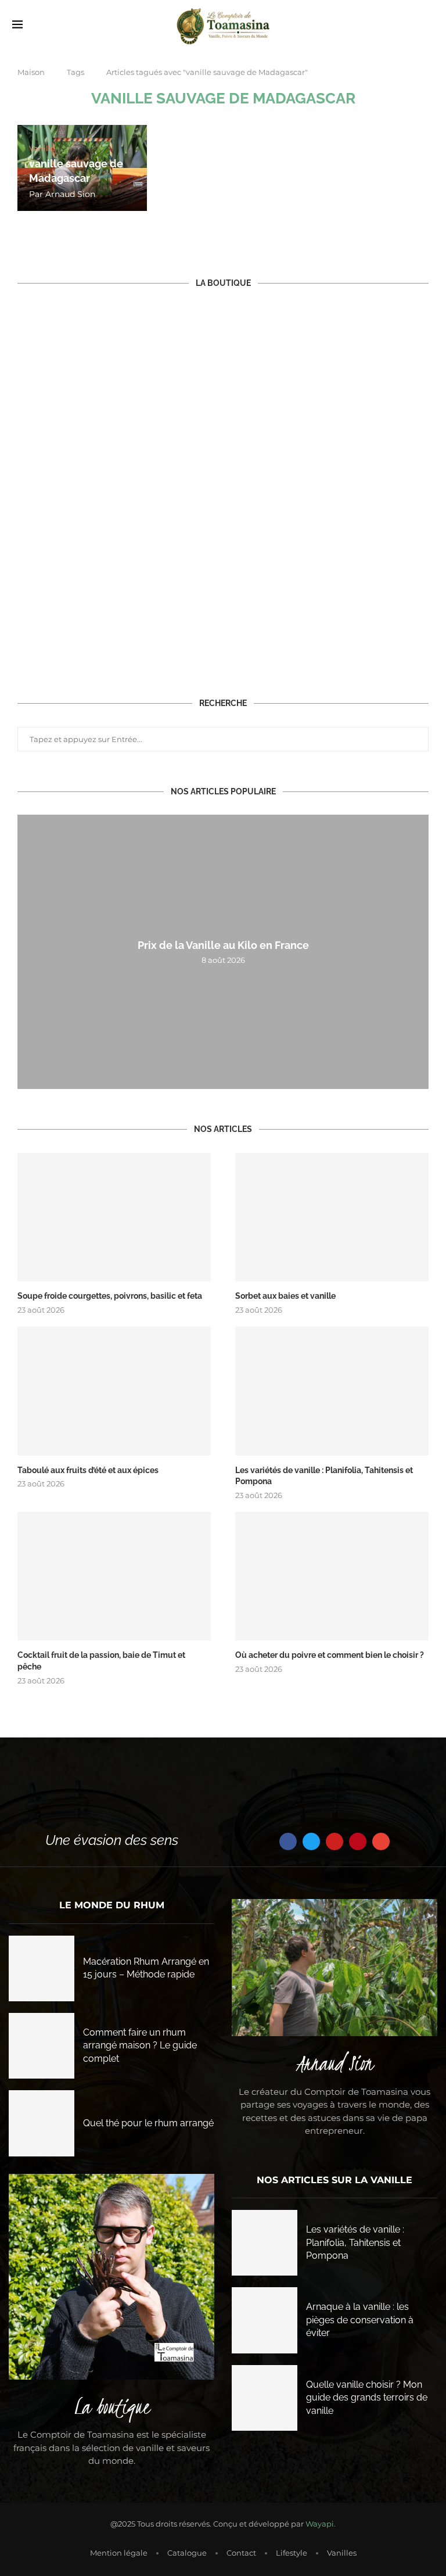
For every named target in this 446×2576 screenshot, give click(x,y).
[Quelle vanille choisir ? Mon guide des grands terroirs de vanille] (265, 2398)
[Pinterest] (358, 1841)
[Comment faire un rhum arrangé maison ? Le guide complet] (42, 2046)
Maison (31, 72)
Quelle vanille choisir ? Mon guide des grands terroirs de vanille (367, 2398)
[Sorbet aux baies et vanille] (332, 1217)
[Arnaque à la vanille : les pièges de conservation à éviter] (265, 2320)
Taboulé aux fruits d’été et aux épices (88, 1470)
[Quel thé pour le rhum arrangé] (42, 2123)
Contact (241, 2553)
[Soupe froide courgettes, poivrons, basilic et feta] (114, 1217)
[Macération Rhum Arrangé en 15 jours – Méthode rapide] (42, 1968)
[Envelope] (381, 1841)
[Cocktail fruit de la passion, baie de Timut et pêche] (114, 1577)
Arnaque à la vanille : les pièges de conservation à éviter (360, 2320)
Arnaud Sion (70, 194)
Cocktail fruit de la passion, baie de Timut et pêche (101, 1661)
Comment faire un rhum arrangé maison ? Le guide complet (140, 2045)
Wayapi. (321, 2524)
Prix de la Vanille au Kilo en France (223, 945)
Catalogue (187, 2553)
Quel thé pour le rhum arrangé (148, 2123)
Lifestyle (292, 2553)
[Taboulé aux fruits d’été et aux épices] (114, 1391)
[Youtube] (334, 1841)
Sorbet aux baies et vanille (285, 1296)
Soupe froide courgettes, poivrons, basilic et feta (110, 1296)
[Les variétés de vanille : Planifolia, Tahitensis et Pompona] (332, 1391)
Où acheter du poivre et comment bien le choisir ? (330, 1655)
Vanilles (342, 2553)
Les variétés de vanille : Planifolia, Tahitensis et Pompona (324, 1476)
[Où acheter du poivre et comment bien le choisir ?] (332, 1577)
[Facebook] (288, 1841)
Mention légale (119, 2553)
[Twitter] (311, 1841)
